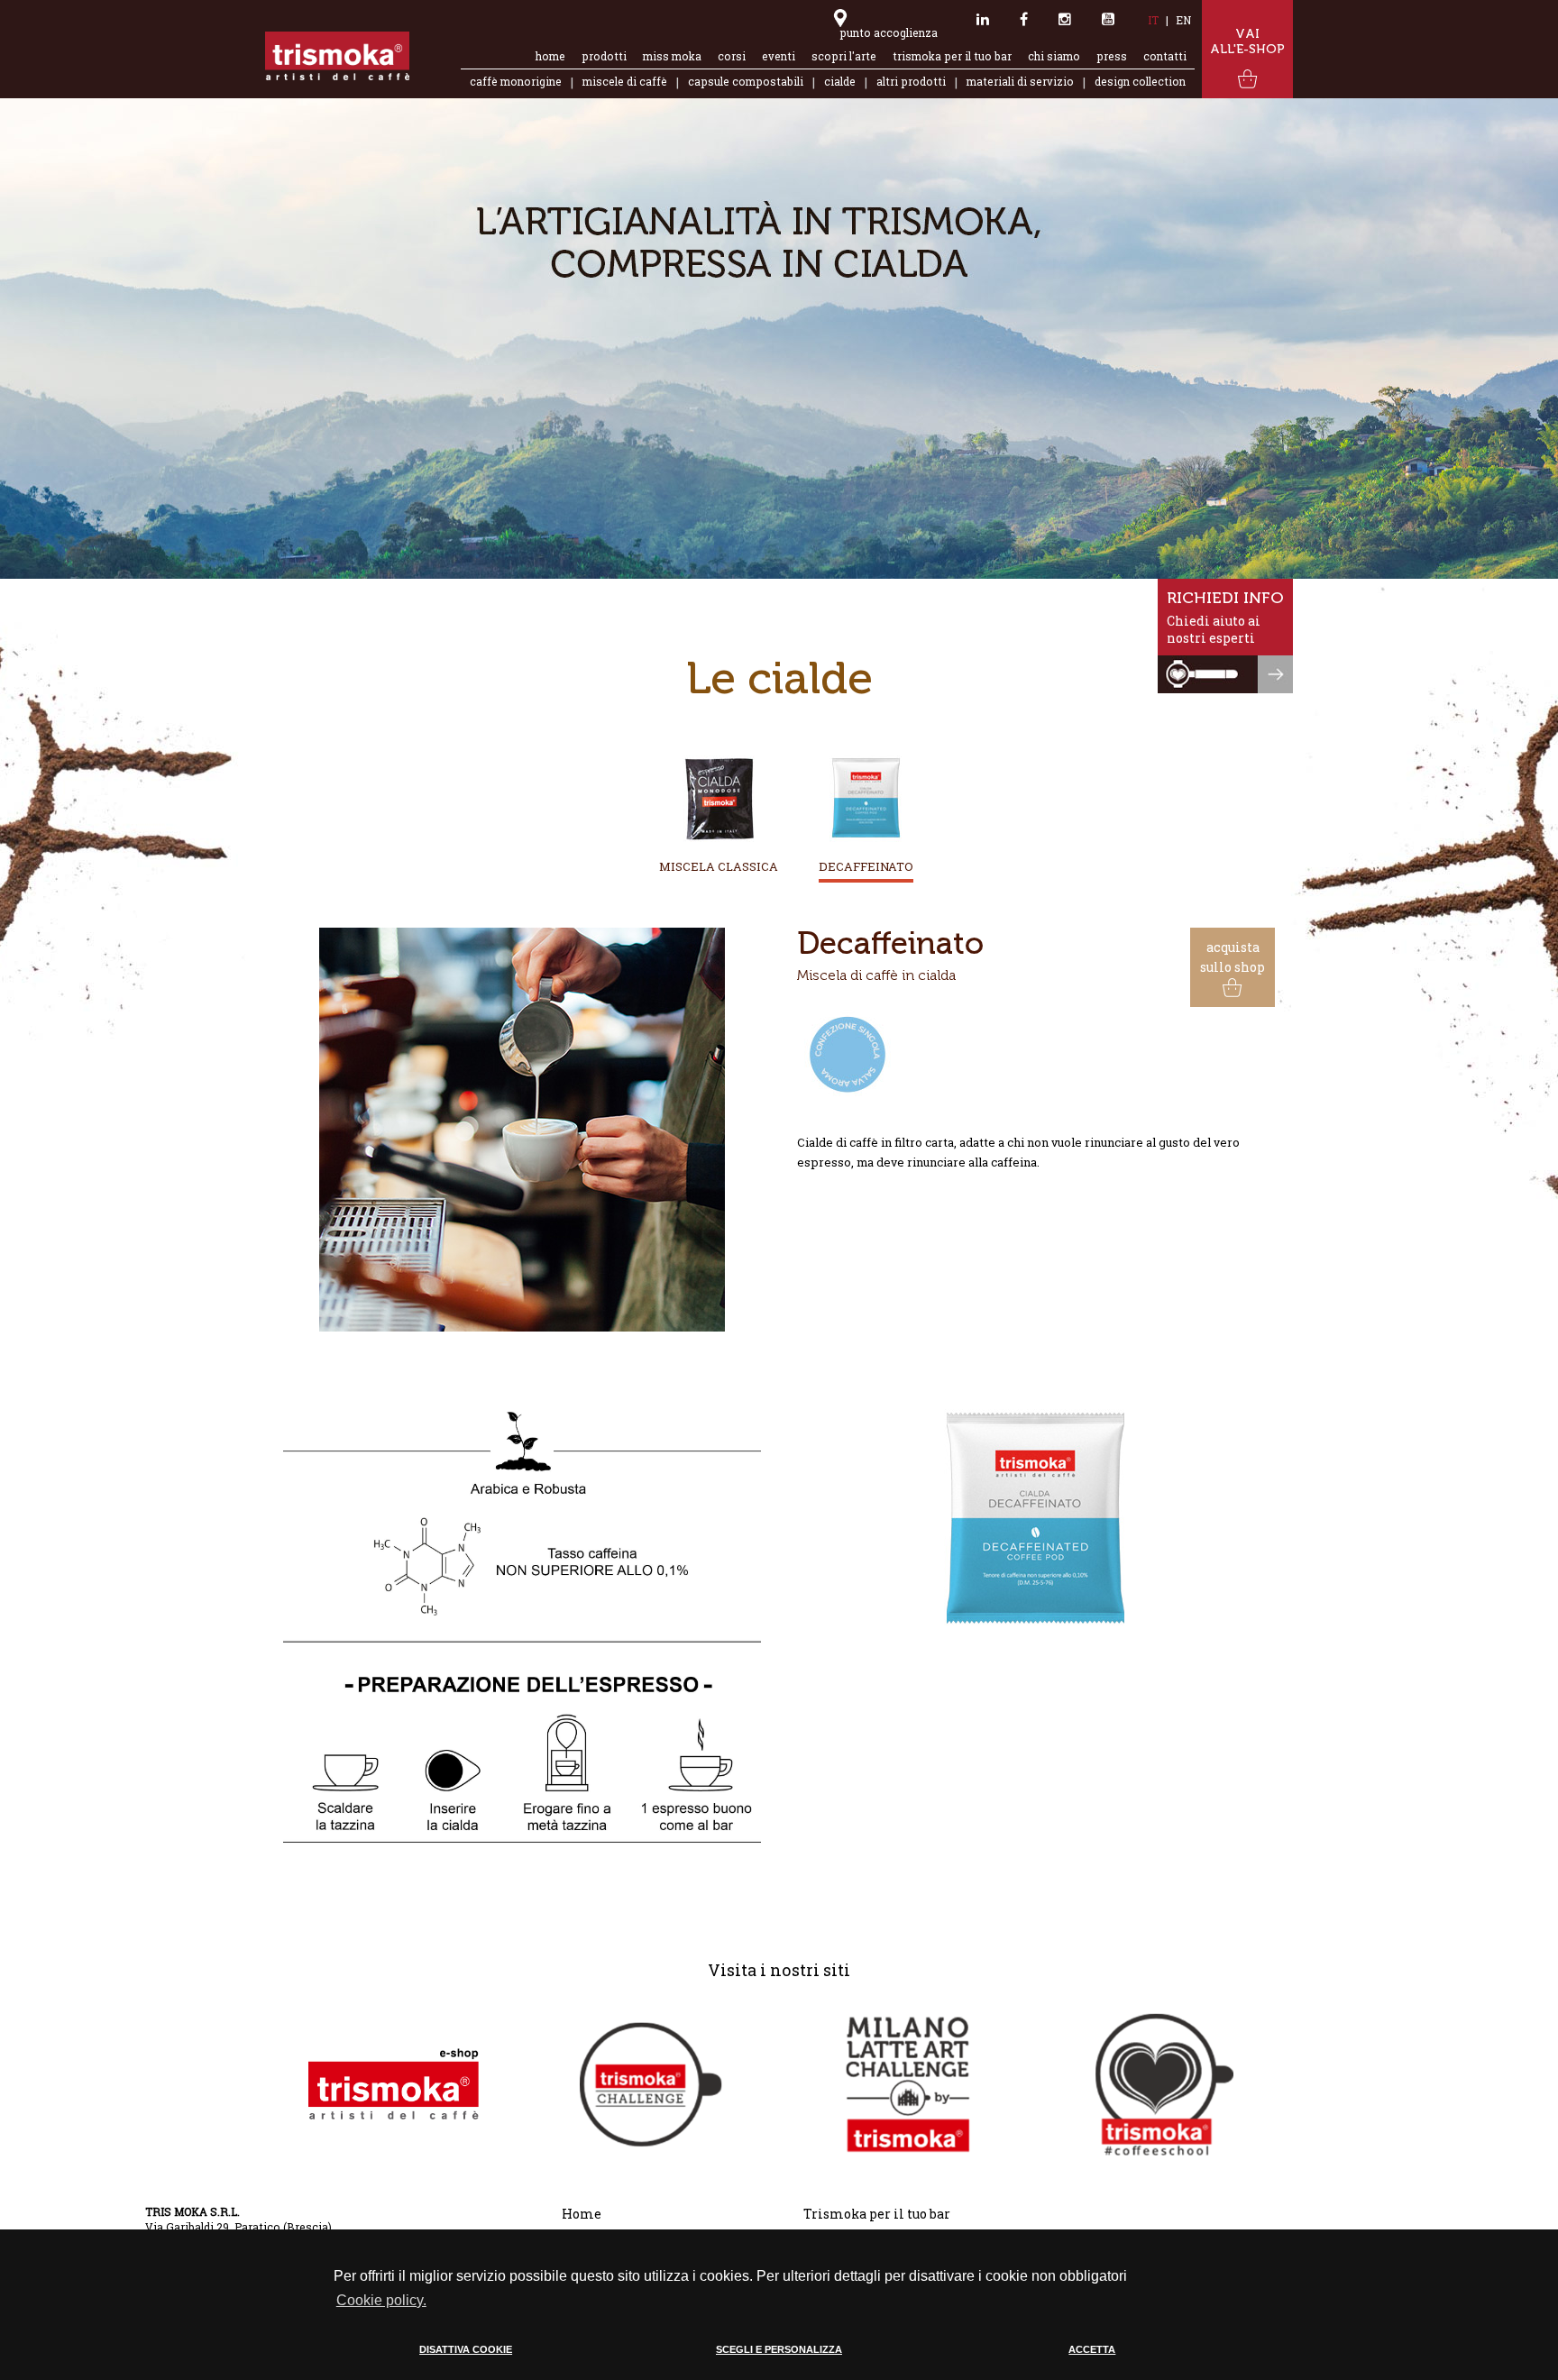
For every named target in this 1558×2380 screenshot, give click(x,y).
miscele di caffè (625, 82)
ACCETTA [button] (1092, 2349)
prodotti (604, 56)
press (1112, 56)
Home (582, 2214)
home (550, 56)
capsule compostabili (746, 82)
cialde (840, 82)
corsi (732, 56)
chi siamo (1054, 56)
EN (1183, 20)
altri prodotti (911, 82)
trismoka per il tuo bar (952, 56)
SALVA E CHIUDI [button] (1169, 2365)
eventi (779, 56)
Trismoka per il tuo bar (877, 2214)
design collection (1140, 82)
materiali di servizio (1020, 82)
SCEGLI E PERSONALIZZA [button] (779, 2349)
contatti (1165, 56)
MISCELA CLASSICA (719, 866)
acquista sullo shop (1233, 957)
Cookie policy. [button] (381, 2300)
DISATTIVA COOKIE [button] (466, 2349)
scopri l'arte (844, 56)
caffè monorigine (516, 82)
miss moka (672, 56)
